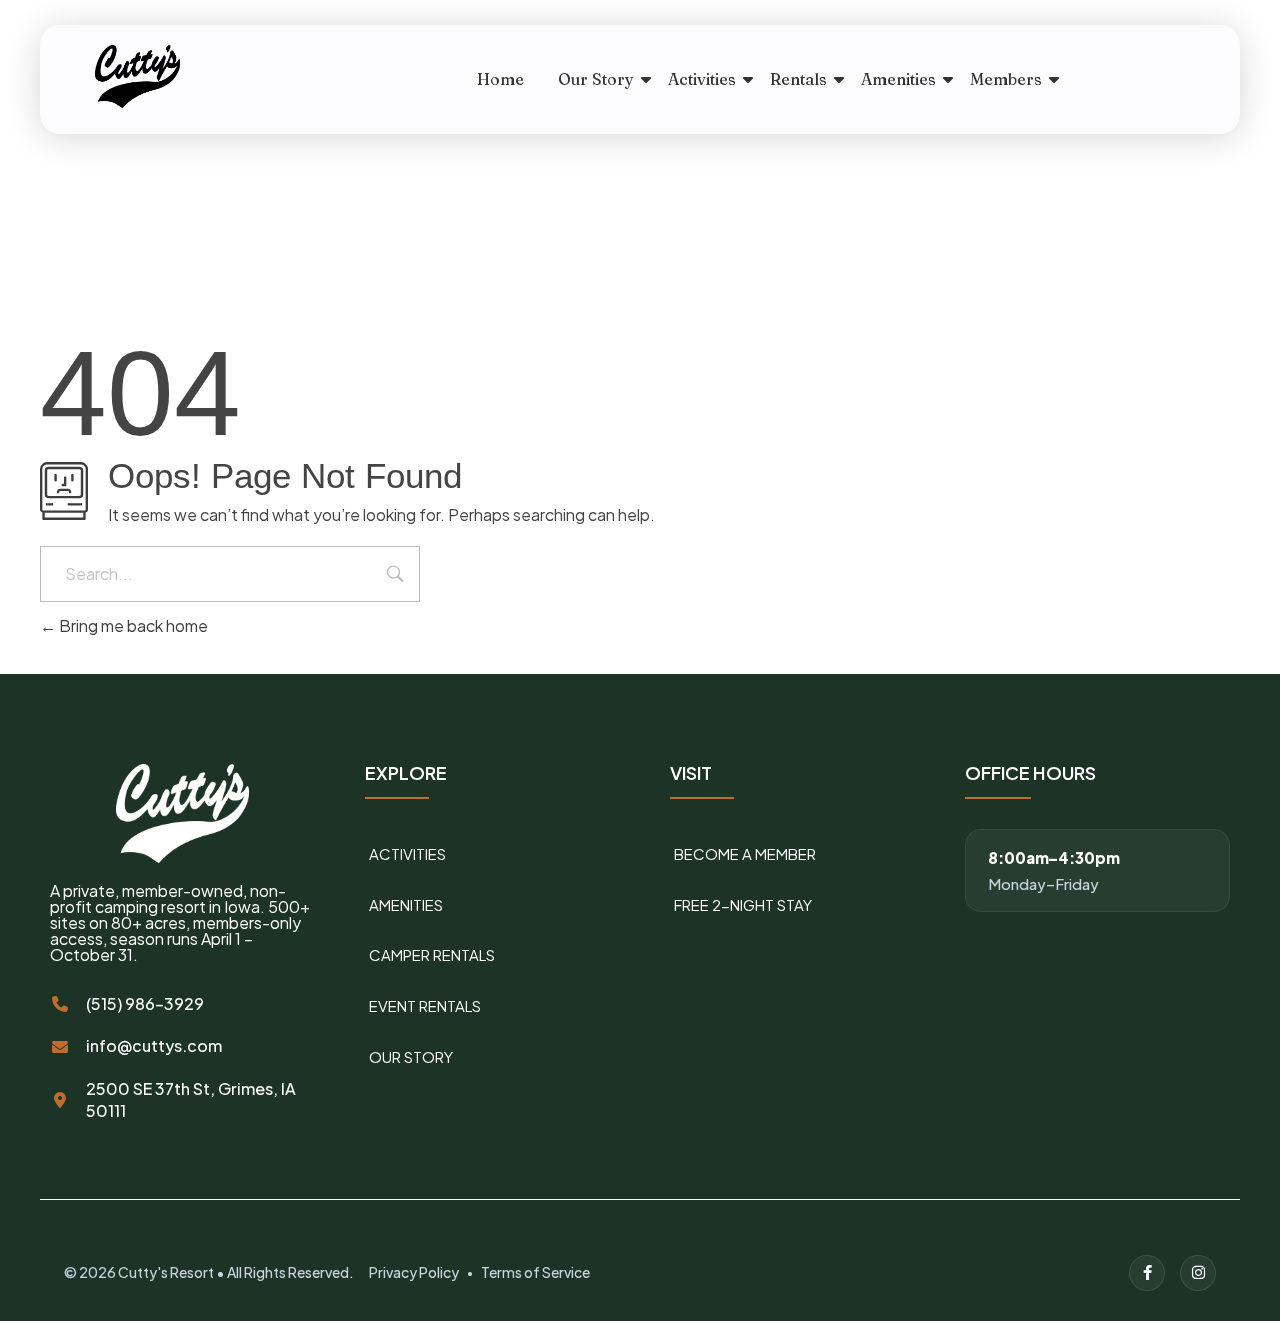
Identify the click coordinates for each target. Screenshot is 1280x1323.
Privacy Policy (414, 1272)
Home (500, 79)
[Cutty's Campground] (189, 76)
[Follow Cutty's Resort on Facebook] (1147, 1273)
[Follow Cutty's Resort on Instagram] (1198, 1273)
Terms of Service (535, 1272)
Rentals (798, 79)
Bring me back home (132, 625)
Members (1006, 79)
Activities (702, 79)
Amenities (898, 79)
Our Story (596, 79)
